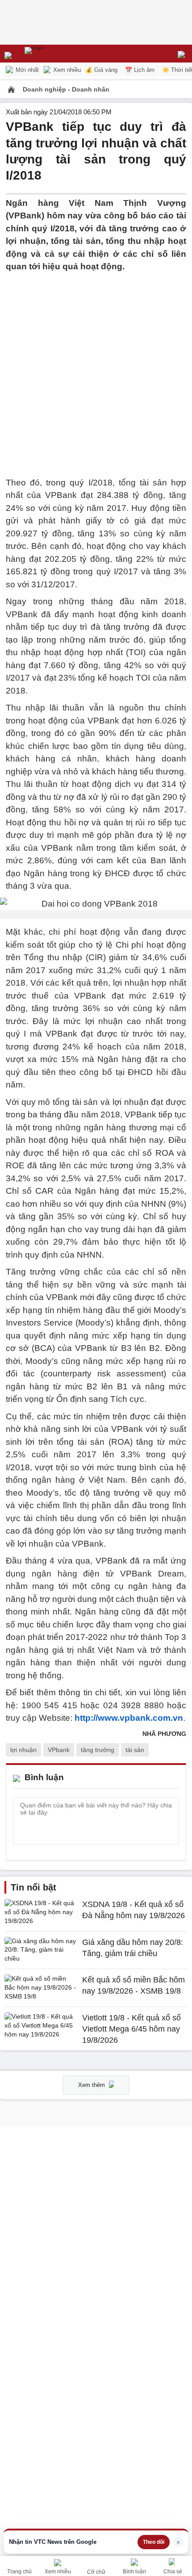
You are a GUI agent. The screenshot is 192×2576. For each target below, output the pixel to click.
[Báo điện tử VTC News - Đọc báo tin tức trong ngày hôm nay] (55, 54)
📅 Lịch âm (140, 70)
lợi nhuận (23, 1750)
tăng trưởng (98, 1750)
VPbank (59, 1750)
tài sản (135, 1750)
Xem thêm (92, 2085)
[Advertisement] (96, 369)
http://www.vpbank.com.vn (129, 1718)
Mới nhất (26, 70)
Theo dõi (154, 2542)
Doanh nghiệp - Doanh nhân (66, 89)
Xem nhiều (66, 70)
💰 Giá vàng (101, 70)
